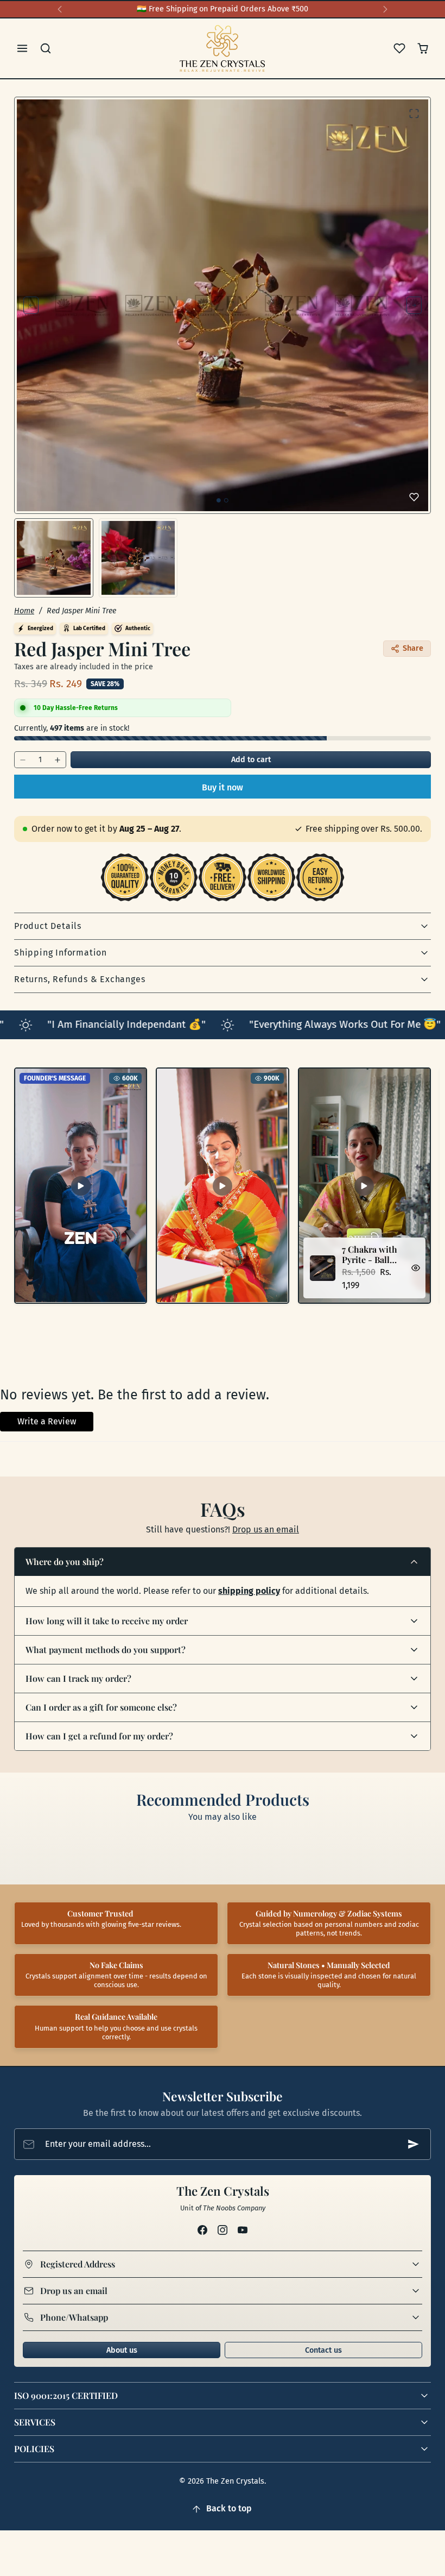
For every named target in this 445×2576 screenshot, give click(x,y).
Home (24, 611)
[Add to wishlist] (414, 497)
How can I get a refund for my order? (99, 1736)
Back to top (229, 2508)
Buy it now (223, 787)
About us (122, 2350)
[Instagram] (222, 2230)
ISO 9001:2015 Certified (66, 2395)
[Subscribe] (414, 2144)
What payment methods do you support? (106, 1650)
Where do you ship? (65, 1562)
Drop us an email (266, 1529)
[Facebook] (202, 2230)
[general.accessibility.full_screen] (414, 114)
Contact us (323, 2350)
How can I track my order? (78, 1678)
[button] (23, 49)
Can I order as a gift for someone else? (101, 1707)
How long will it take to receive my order (107, 1621)
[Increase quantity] (58, 760)
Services (35, 2422)
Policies (34, 2449)
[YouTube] (243, 2230)
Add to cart (251, 760)
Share (413, 648)
